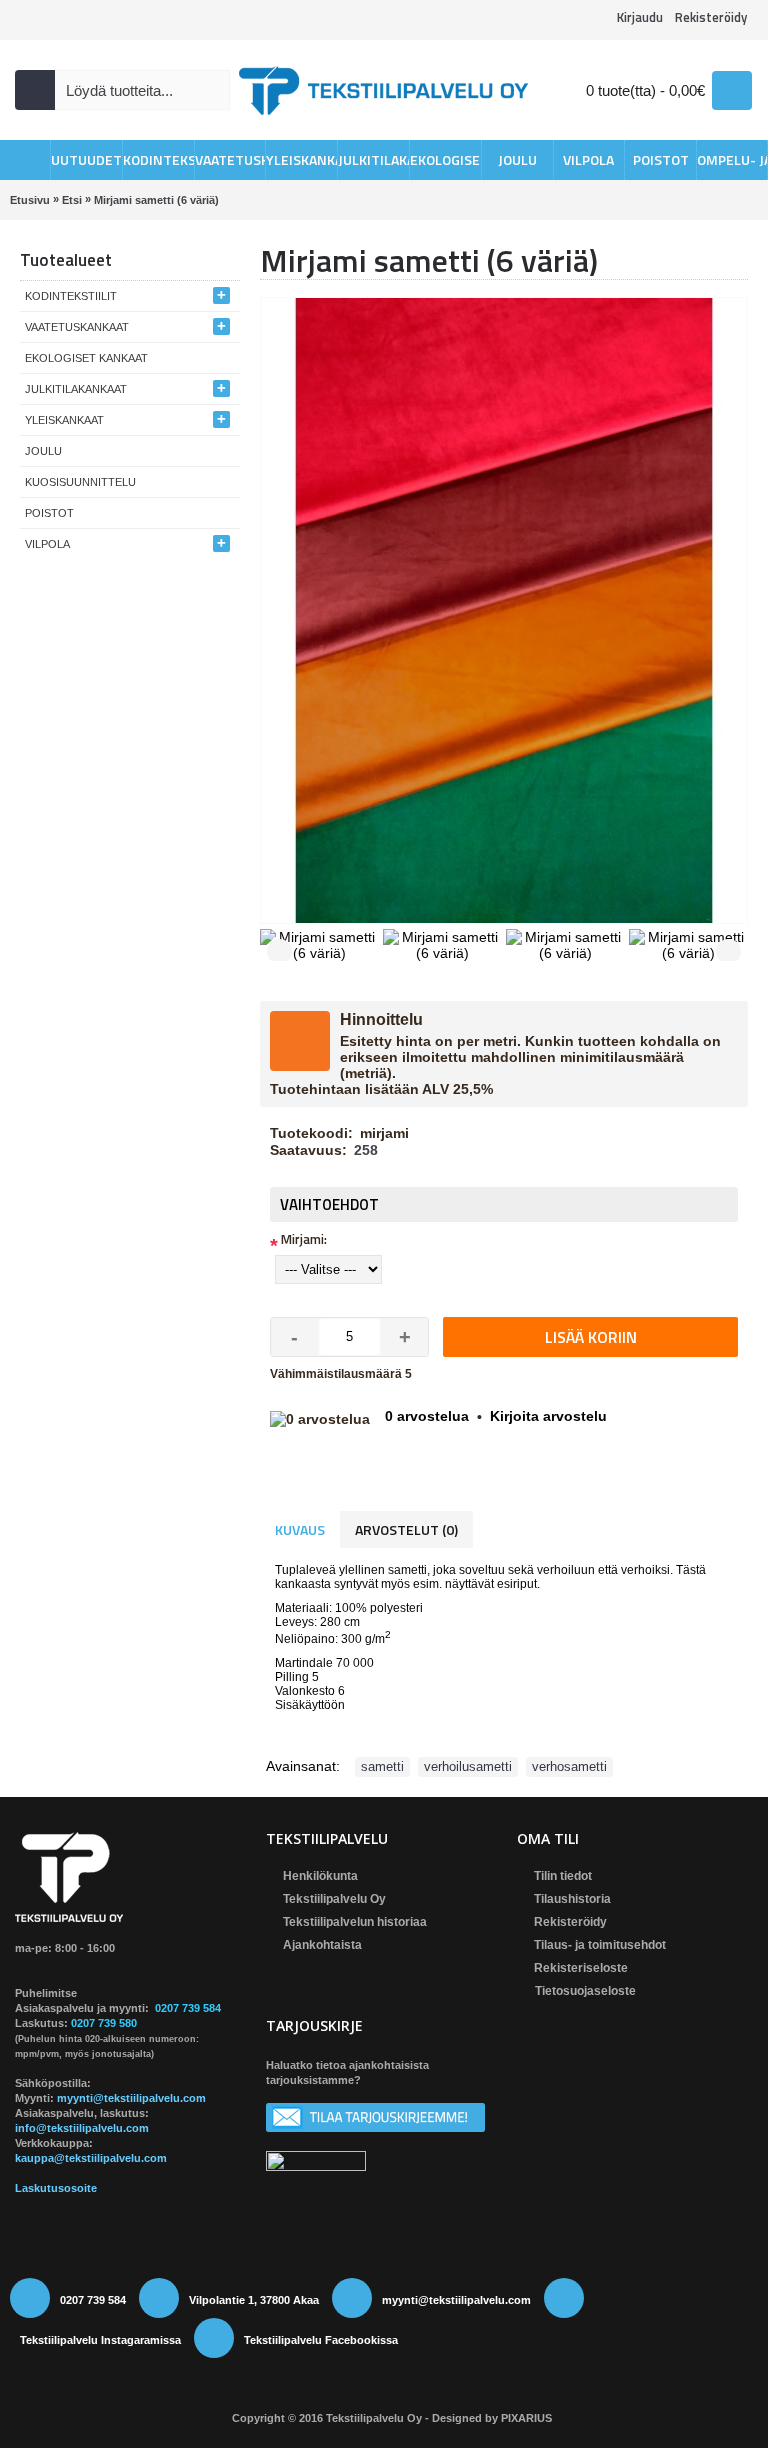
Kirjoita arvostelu (548, 1416)
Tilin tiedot (563, 1876)
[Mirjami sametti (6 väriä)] (321, 942)
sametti (382, 1766)
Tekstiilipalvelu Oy (334, 1899)
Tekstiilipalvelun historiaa (355, 1922)
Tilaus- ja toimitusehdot (600, 1945)
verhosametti (569, 1766)
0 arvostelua (427, 1416)
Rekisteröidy (570, 1922)
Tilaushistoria (572, 1899)
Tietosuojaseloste (585, 1991)
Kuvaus (300, 1529)
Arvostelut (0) (406, 1529)
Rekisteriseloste (581, 1968)
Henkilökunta (320, 1876)
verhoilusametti (468, 1766)
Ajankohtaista (322, 1945)
